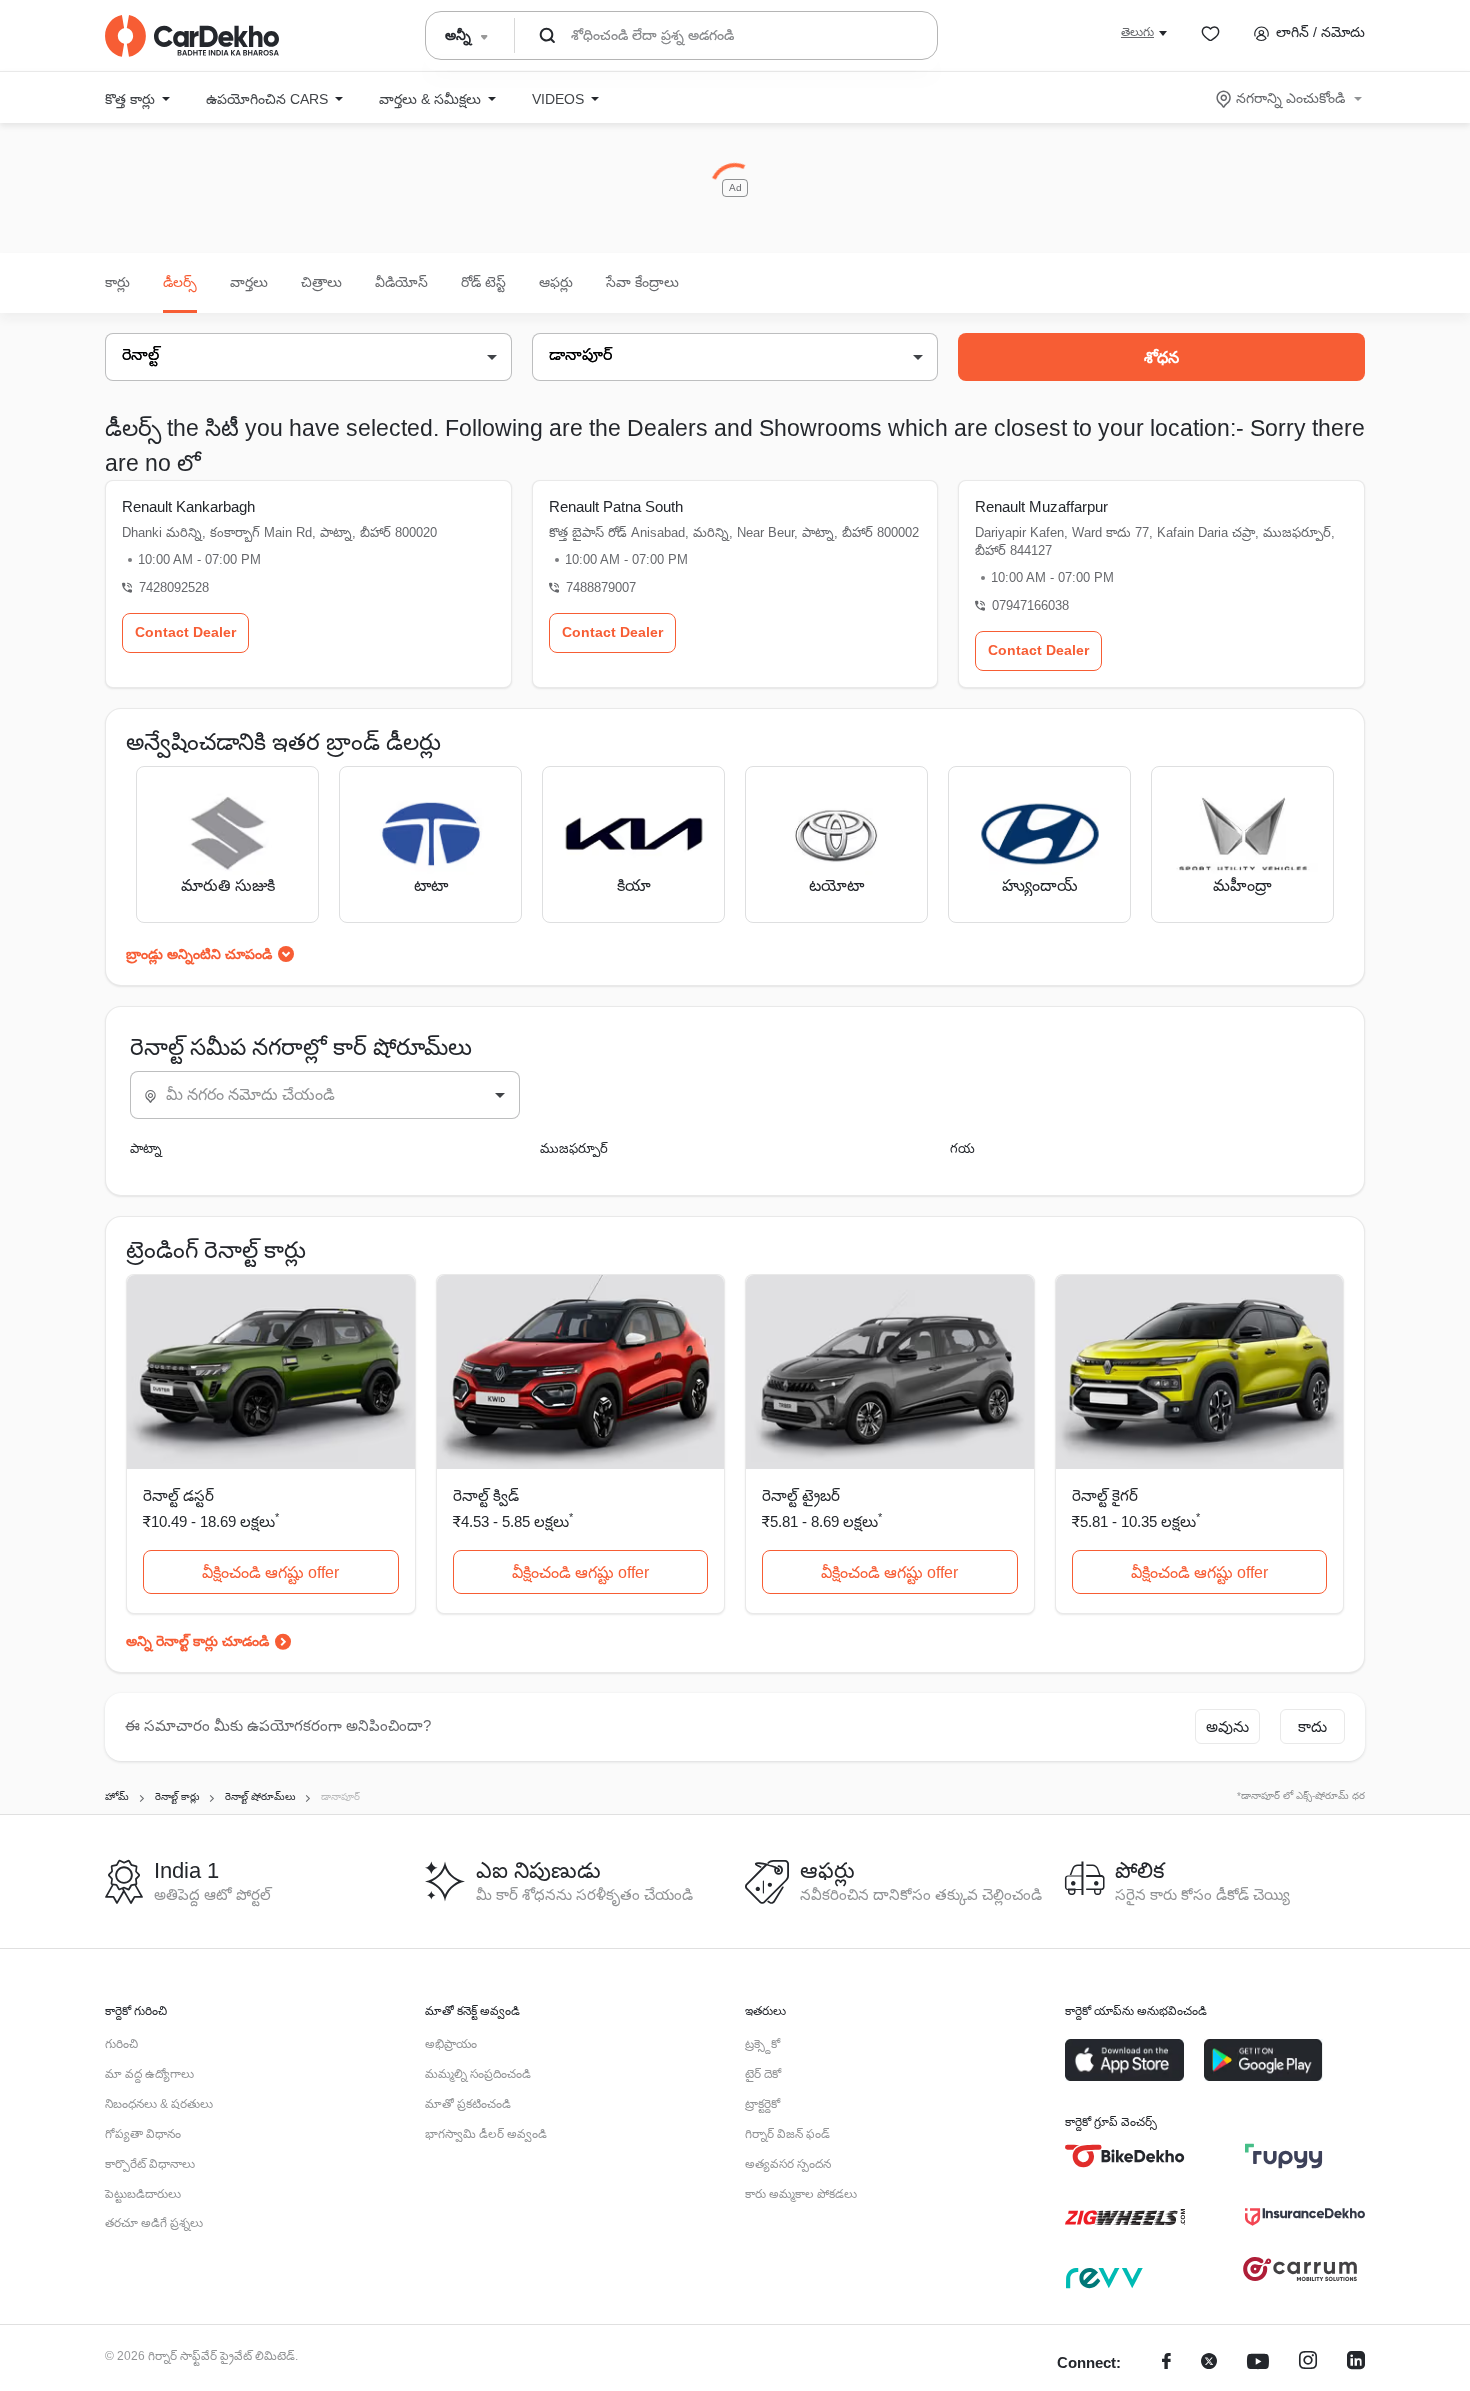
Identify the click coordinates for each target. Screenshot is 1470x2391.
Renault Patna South (616, 506)
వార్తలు (249, 282)
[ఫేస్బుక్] (1166, 2363)
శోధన (1161, 357)
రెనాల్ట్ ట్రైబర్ (801, 1495)
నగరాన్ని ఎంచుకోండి (1290, 98)
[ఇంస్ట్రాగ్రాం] (1308, 2363)
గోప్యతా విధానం (143, 2134)
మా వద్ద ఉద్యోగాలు (149, 2074)
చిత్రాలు (321, 282)
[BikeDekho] (1125, 2156)
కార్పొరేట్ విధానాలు (150, 2164)
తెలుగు (1137, 32)
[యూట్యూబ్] (1258, 2363)
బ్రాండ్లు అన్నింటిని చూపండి (199, 954)
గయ (962, 1148)
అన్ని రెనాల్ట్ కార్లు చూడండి (197, 1641)
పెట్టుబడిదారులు (143, 2194)
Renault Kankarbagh (188, 506)
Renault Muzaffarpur (1041, 506)
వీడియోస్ (401, 282)
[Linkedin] (1356, 2363)
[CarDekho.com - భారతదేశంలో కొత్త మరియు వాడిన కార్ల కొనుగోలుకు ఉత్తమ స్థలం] (192, 36)
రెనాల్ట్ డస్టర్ (178, 1495)
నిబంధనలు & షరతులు (159, 2104)
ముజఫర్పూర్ (574, 1148)
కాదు (1312, 1726)
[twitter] (1209, 2363)
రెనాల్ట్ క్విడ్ (486, 1495)
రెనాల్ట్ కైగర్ (1105, 1495)
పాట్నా (146, 1148)
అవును (1227, 1726)
